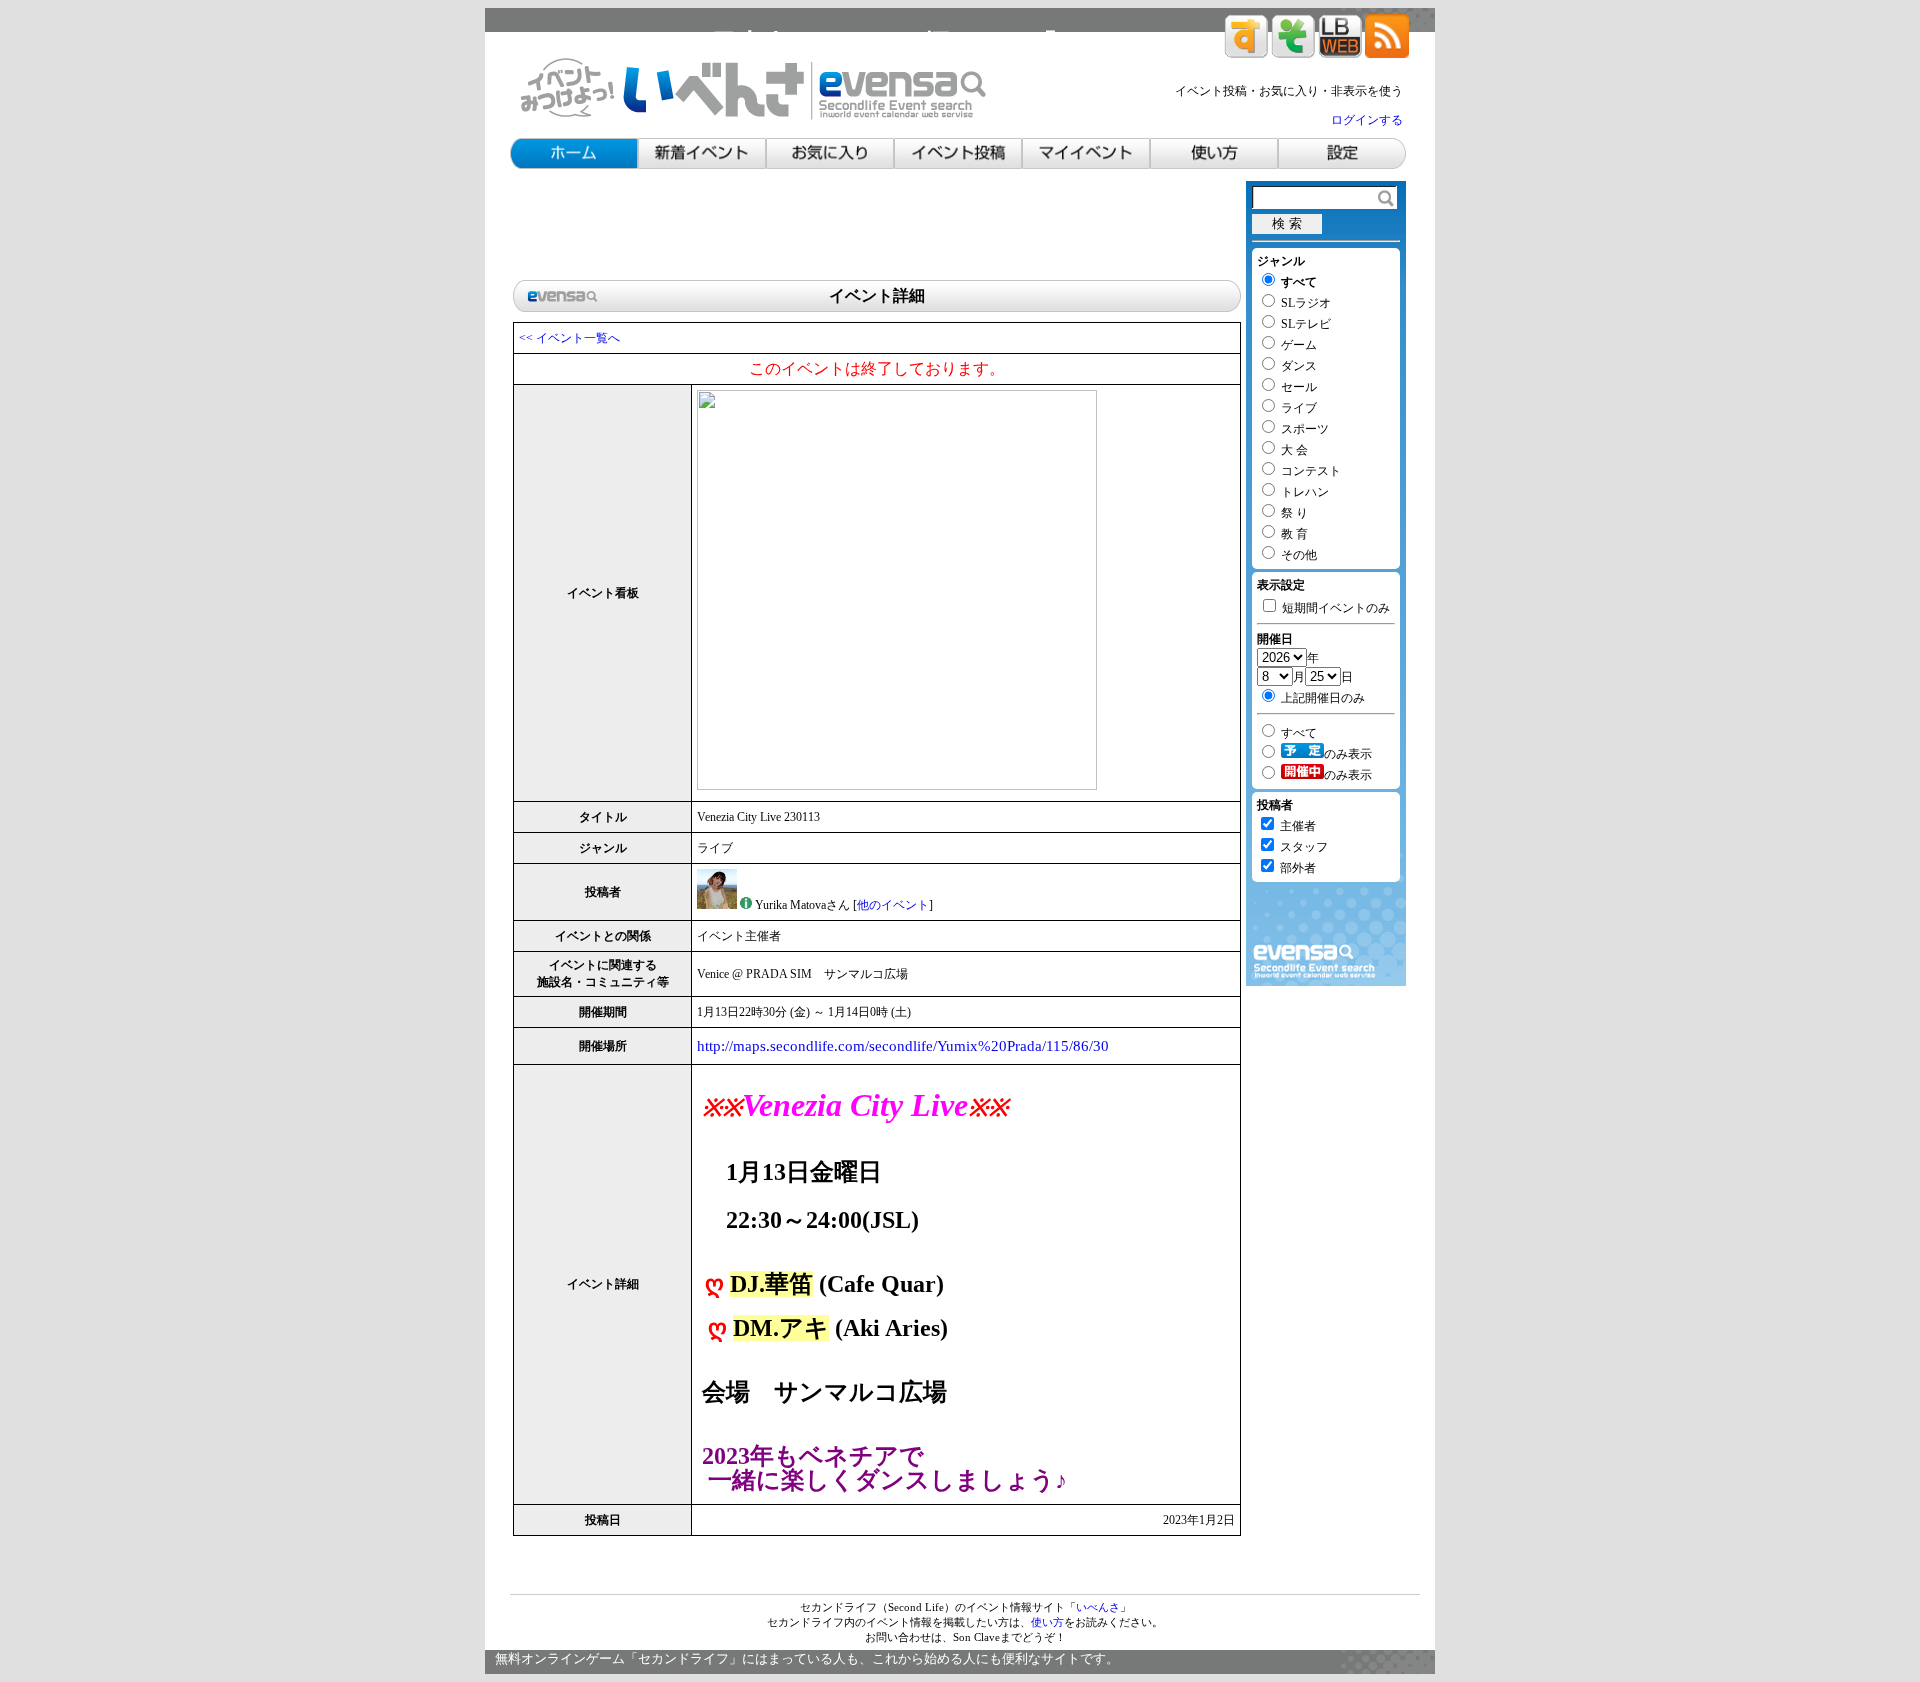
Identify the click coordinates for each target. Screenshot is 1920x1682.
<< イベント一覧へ (569, 338)
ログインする (1367, 120)
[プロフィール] (746, 905)
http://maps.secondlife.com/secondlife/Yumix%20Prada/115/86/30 (903, 1046)
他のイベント (893, 905)
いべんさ (1098, 1607)
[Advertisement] (877, 226)
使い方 (1047, 1622)
